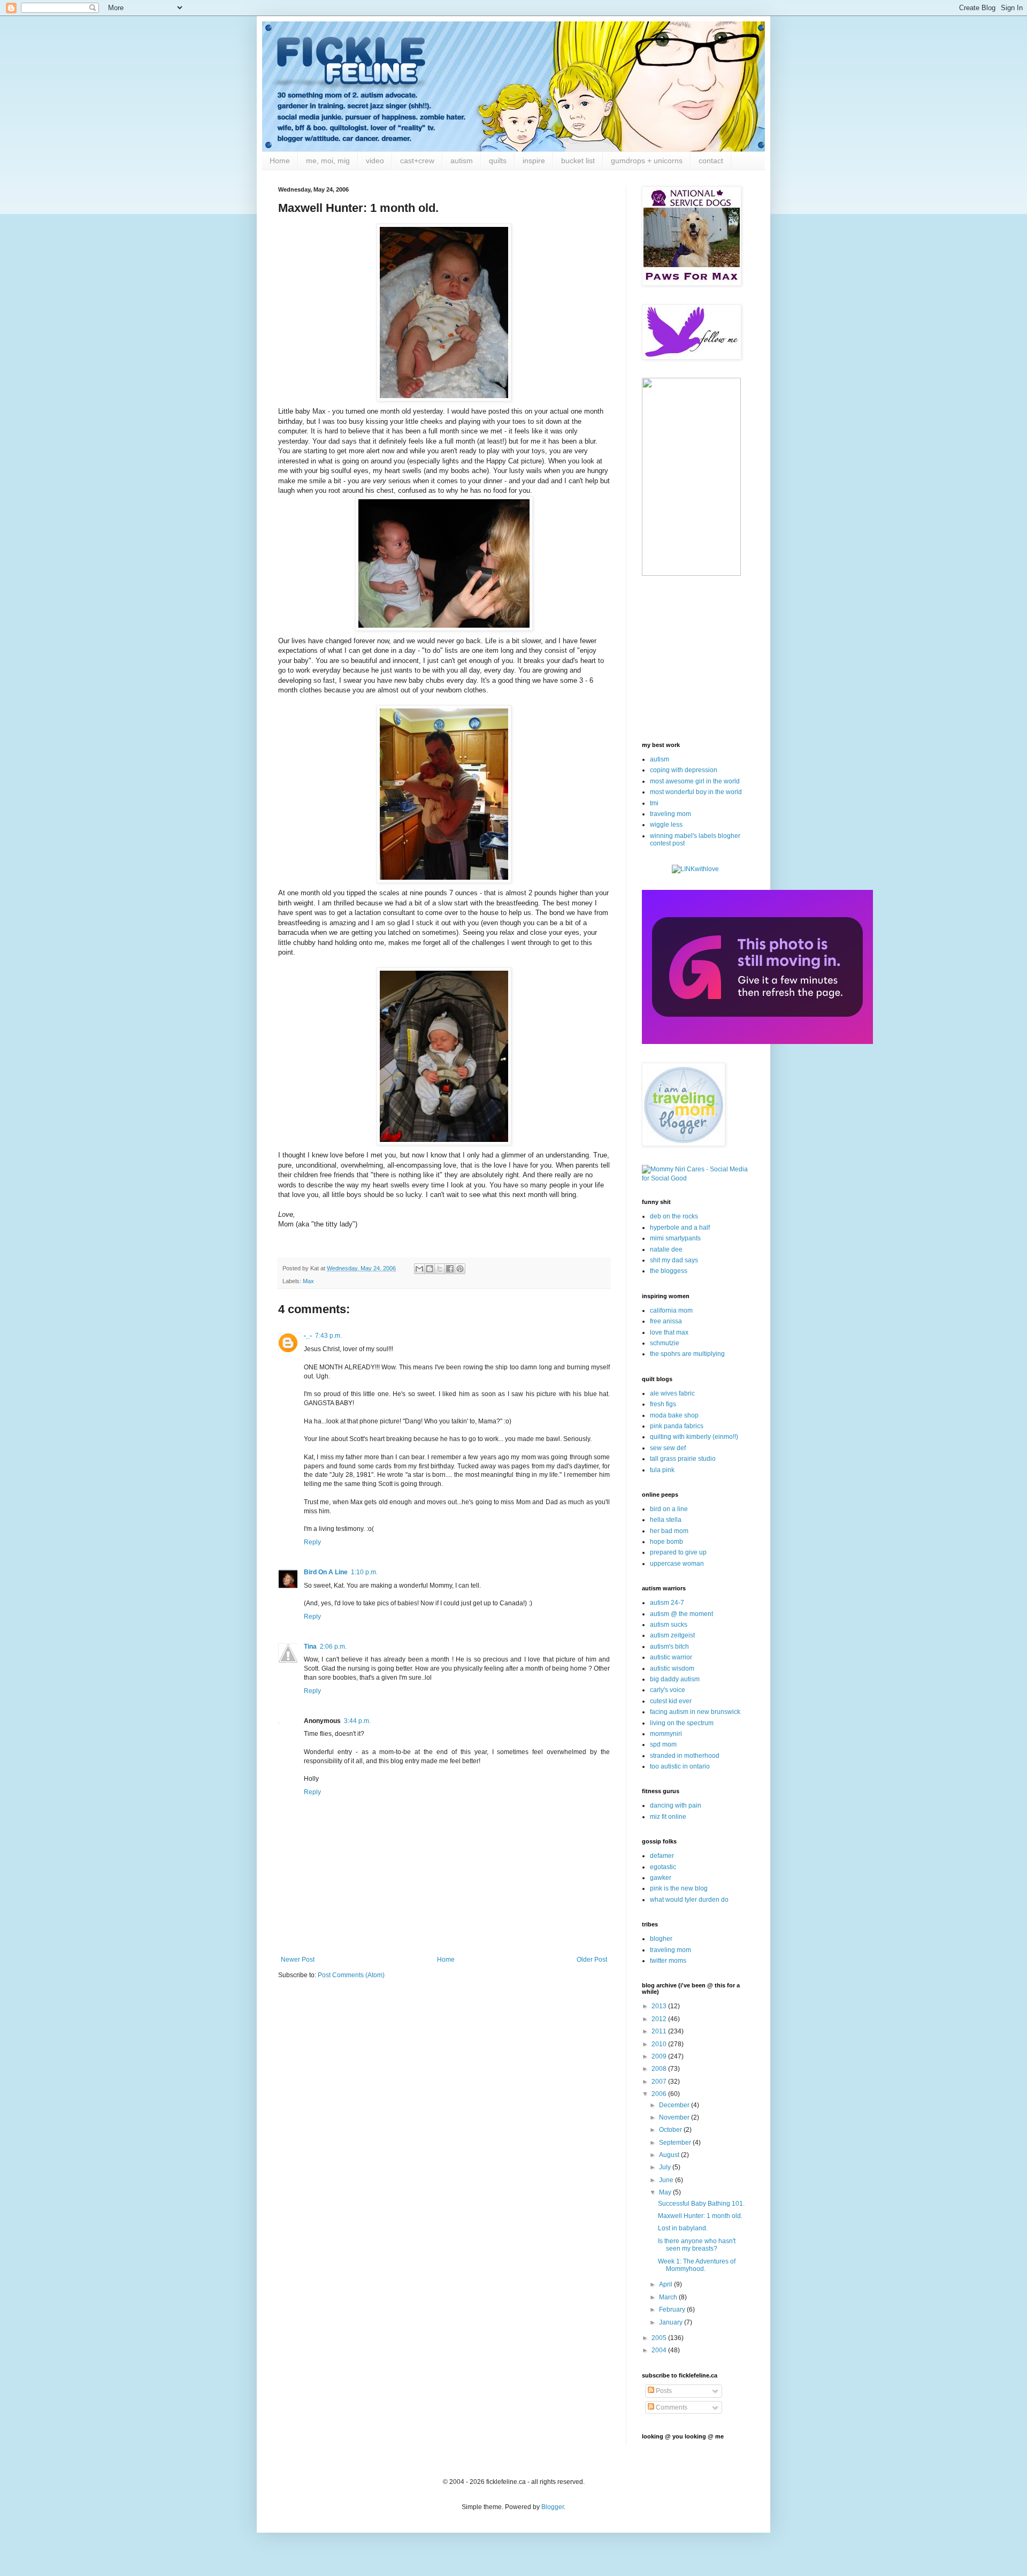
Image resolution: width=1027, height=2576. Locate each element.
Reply (312, 1542)
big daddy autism (675, 1679)
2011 (660, 2031)
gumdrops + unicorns (647, 161)
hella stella (666, 1520)
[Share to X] (440, 1269)
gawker (661, 1878)
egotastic (663, 1867)
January (672, 2322)
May (666, 2192)
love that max (669, 1332)
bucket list (578, 161)
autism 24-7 (667, 1603)
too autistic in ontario (680, 1766)
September (676, 2143)
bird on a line (669, 1509)
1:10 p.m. (364, 1572)
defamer (662, 1856)
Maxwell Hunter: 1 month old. (700, 2216)
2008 (660, 2069)
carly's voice (668, 1690)
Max (308, 1281)
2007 (660, 2082)
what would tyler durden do (689, 1900)
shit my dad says (674, 1260)
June (667, 2180)
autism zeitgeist (672, 1635)
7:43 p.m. (328, 1336)
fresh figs (663, 1404)
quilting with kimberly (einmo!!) (694, 1437)
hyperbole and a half (680, 1228)
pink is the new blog (679, 1888)
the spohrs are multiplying (687, 1354)
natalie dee (666, 1249)
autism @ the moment (681, 1614)
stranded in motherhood (685, 1756)
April (666, 2284)
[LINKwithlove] (695, 869)
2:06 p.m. (333, 1647)
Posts (663, 2391)
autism (462, 161)
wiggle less (666, 825)
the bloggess (669, 1271)
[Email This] (419, 1269)
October (671, 2130)
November (675, 2117)
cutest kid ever (671, 1701)
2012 (660, 2019)
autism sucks (669, 1625)
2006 (660, 2094)
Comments (671, 2407)
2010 (660, 2044)
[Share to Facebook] (450, 1269)
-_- (308, 1336)
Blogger (553, 2507)
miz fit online (668, 1817)
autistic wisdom (672, 1668)
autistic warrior (671, 1657)
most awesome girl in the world (695, 781)
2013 (660, 2006)
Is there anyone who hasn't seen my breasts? (697, 2245)
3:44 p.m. (357, 1721)
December (675, 2105)
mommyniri (666, 1734)
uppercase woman (677, 1564)
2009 (660, 2056)
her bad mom (669, 1531)
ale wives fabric (672, 1393)
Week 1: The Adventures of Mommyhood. (697, 2265)
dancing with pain (676, 1805)
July (666, 2167)
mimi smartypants (675, 1238)
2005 (660, 2338)
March (669, 2297)
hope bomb (666, 1542)
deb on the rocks (674, 1216)
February (673, 2310)
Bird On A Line (326, 1572)
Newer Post (298, 1960)
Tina (310, 1647)
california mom (671, 1310)
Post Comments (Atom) (351, 1975)
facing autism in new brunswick (695, 1712)
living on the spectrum (682, 1723)
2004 (660, 2350)
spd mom (663, 1744)
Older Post (592, 1960)
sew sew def (668, 1448)
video (375, 161)
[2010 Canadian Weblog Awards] (757, 1042)
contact (711, 161)
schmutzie (665, 1343)
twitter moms (668, 1961)
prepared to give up (678, 1552)
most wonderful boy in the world (696, 792)
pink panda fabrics (677, 1426)
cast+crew (417, 161)
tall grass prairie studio (683, 1459)
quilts (498, 161)
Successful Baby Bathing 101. (701, 2204)
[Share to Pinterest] (460, 1269)
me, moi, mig (328, 161)
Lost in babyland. (683, 2228)
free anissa (666, 1321)
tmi (654, 803)
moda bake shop (674, 1415)
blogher (661, 1939)
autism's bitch (669, 1647)
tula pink (662, 1470)
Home (280, 161)
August (670, 2155)
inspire (534, 161)
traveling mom (670, 814)
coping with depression (684, 770)
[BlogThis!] (430, 1269)
